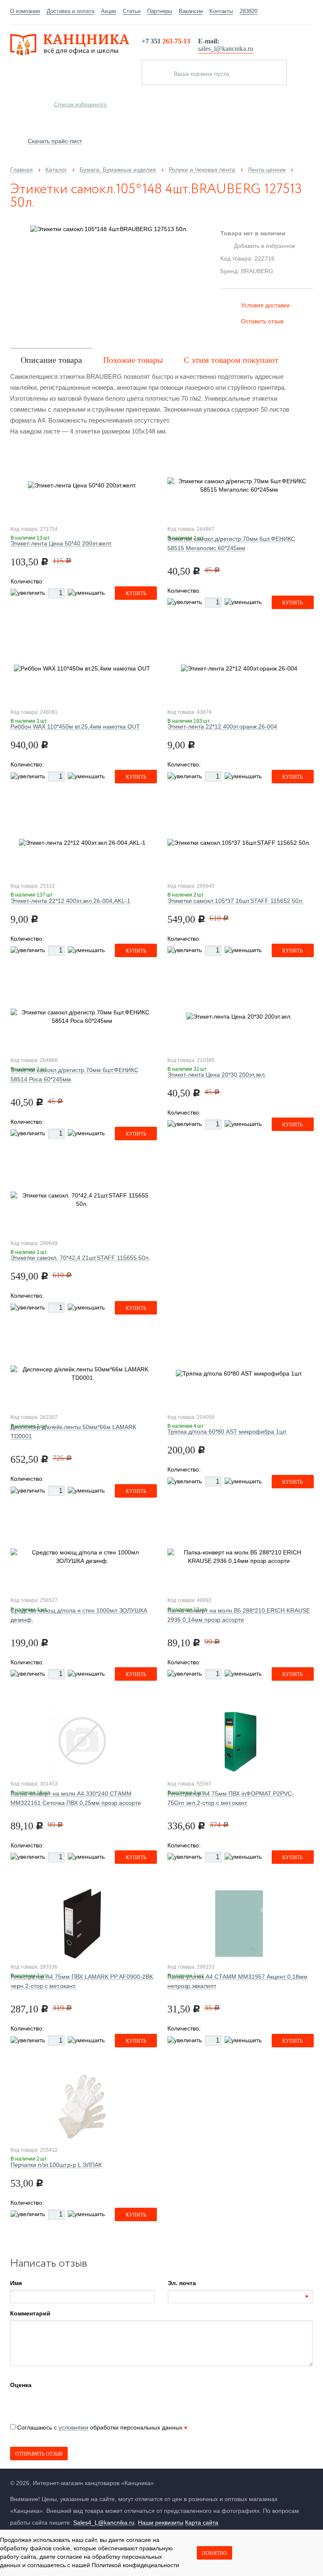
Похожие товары (133, 360)
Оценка (21, 2385)
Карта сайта (202, 2523)
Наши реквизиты (161, 2523)
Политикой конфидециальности (135, 2565)
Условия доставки (265, 305)
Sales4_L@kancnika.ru (104, 2523)
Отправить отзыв (39, 2454)
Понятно (214, 2553)
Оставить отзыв (262, 321)
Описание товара (51, 360)
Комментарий (30, 2313)
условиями (73, 2427)
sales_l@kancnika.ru (226, 49)
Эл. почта (182, 2283)
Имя (16, 2283)
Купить (136, 593)
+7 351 (166, 41)
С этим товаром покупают (231, 360)
